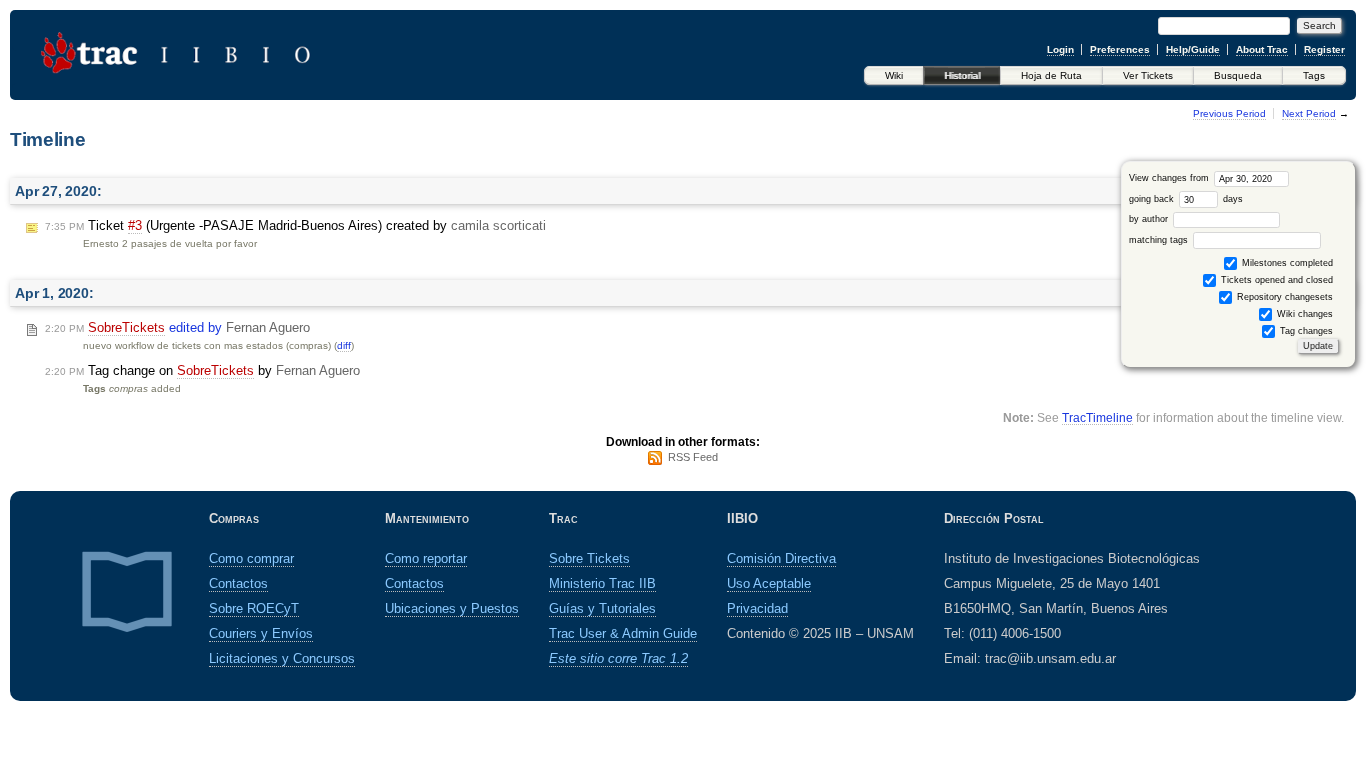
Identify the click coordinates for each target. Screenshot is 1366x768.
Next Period (1309, 113)
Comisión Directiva (781, 558)
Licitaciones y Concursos (282, 658)
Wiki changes (1303, 314)
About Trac (1262, 49)
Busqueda (1238, 75)
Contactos (238, 583)
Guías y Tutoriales (602, 608)
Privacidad (757, 608)
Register (1324, 49)
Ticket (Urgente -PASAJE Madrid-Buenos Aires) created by (295, 225)
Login (1060, 49)
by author (1150, 219)
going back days (1186, 199)
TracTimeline (1097, 417)
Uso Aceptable (769, 583)
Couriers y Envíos (261, 633)
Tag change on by (202, 370)
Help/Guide (1193, 49)
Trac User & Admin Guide (623, 633)
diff (344, 345)
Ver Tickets (1148, 75)
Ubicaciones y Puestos (452, 608)
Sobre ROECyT (254, 608)
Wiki (894, 75)
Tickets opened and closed (1275, 280)
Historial (962, 75)
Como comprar (251, 558)
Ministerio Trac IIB (602, 583)
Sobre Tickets (589, 558)
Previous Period (1229, 113)
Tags (1314, 75)
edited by (177, 327)
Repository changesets (1283, 297)
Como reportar (426, 558)
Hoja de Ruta (1051, 75)
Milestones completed (1286, 263)
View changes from (1170, 178)
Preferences (1120, 49)
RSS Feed (693, 457)
